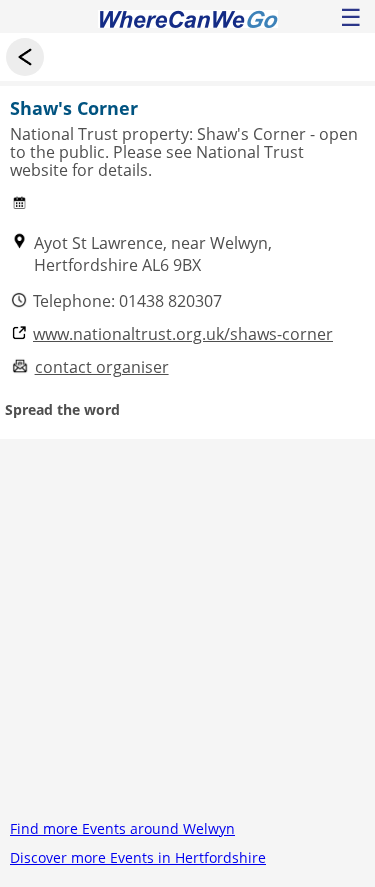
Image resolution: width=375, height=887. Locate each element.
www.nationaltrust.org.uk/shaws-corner (183, 334)
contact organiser (102, 367)
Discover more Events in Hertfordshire (138, 857)
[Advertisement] (187, 626)
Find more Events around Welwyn (122, 828)
